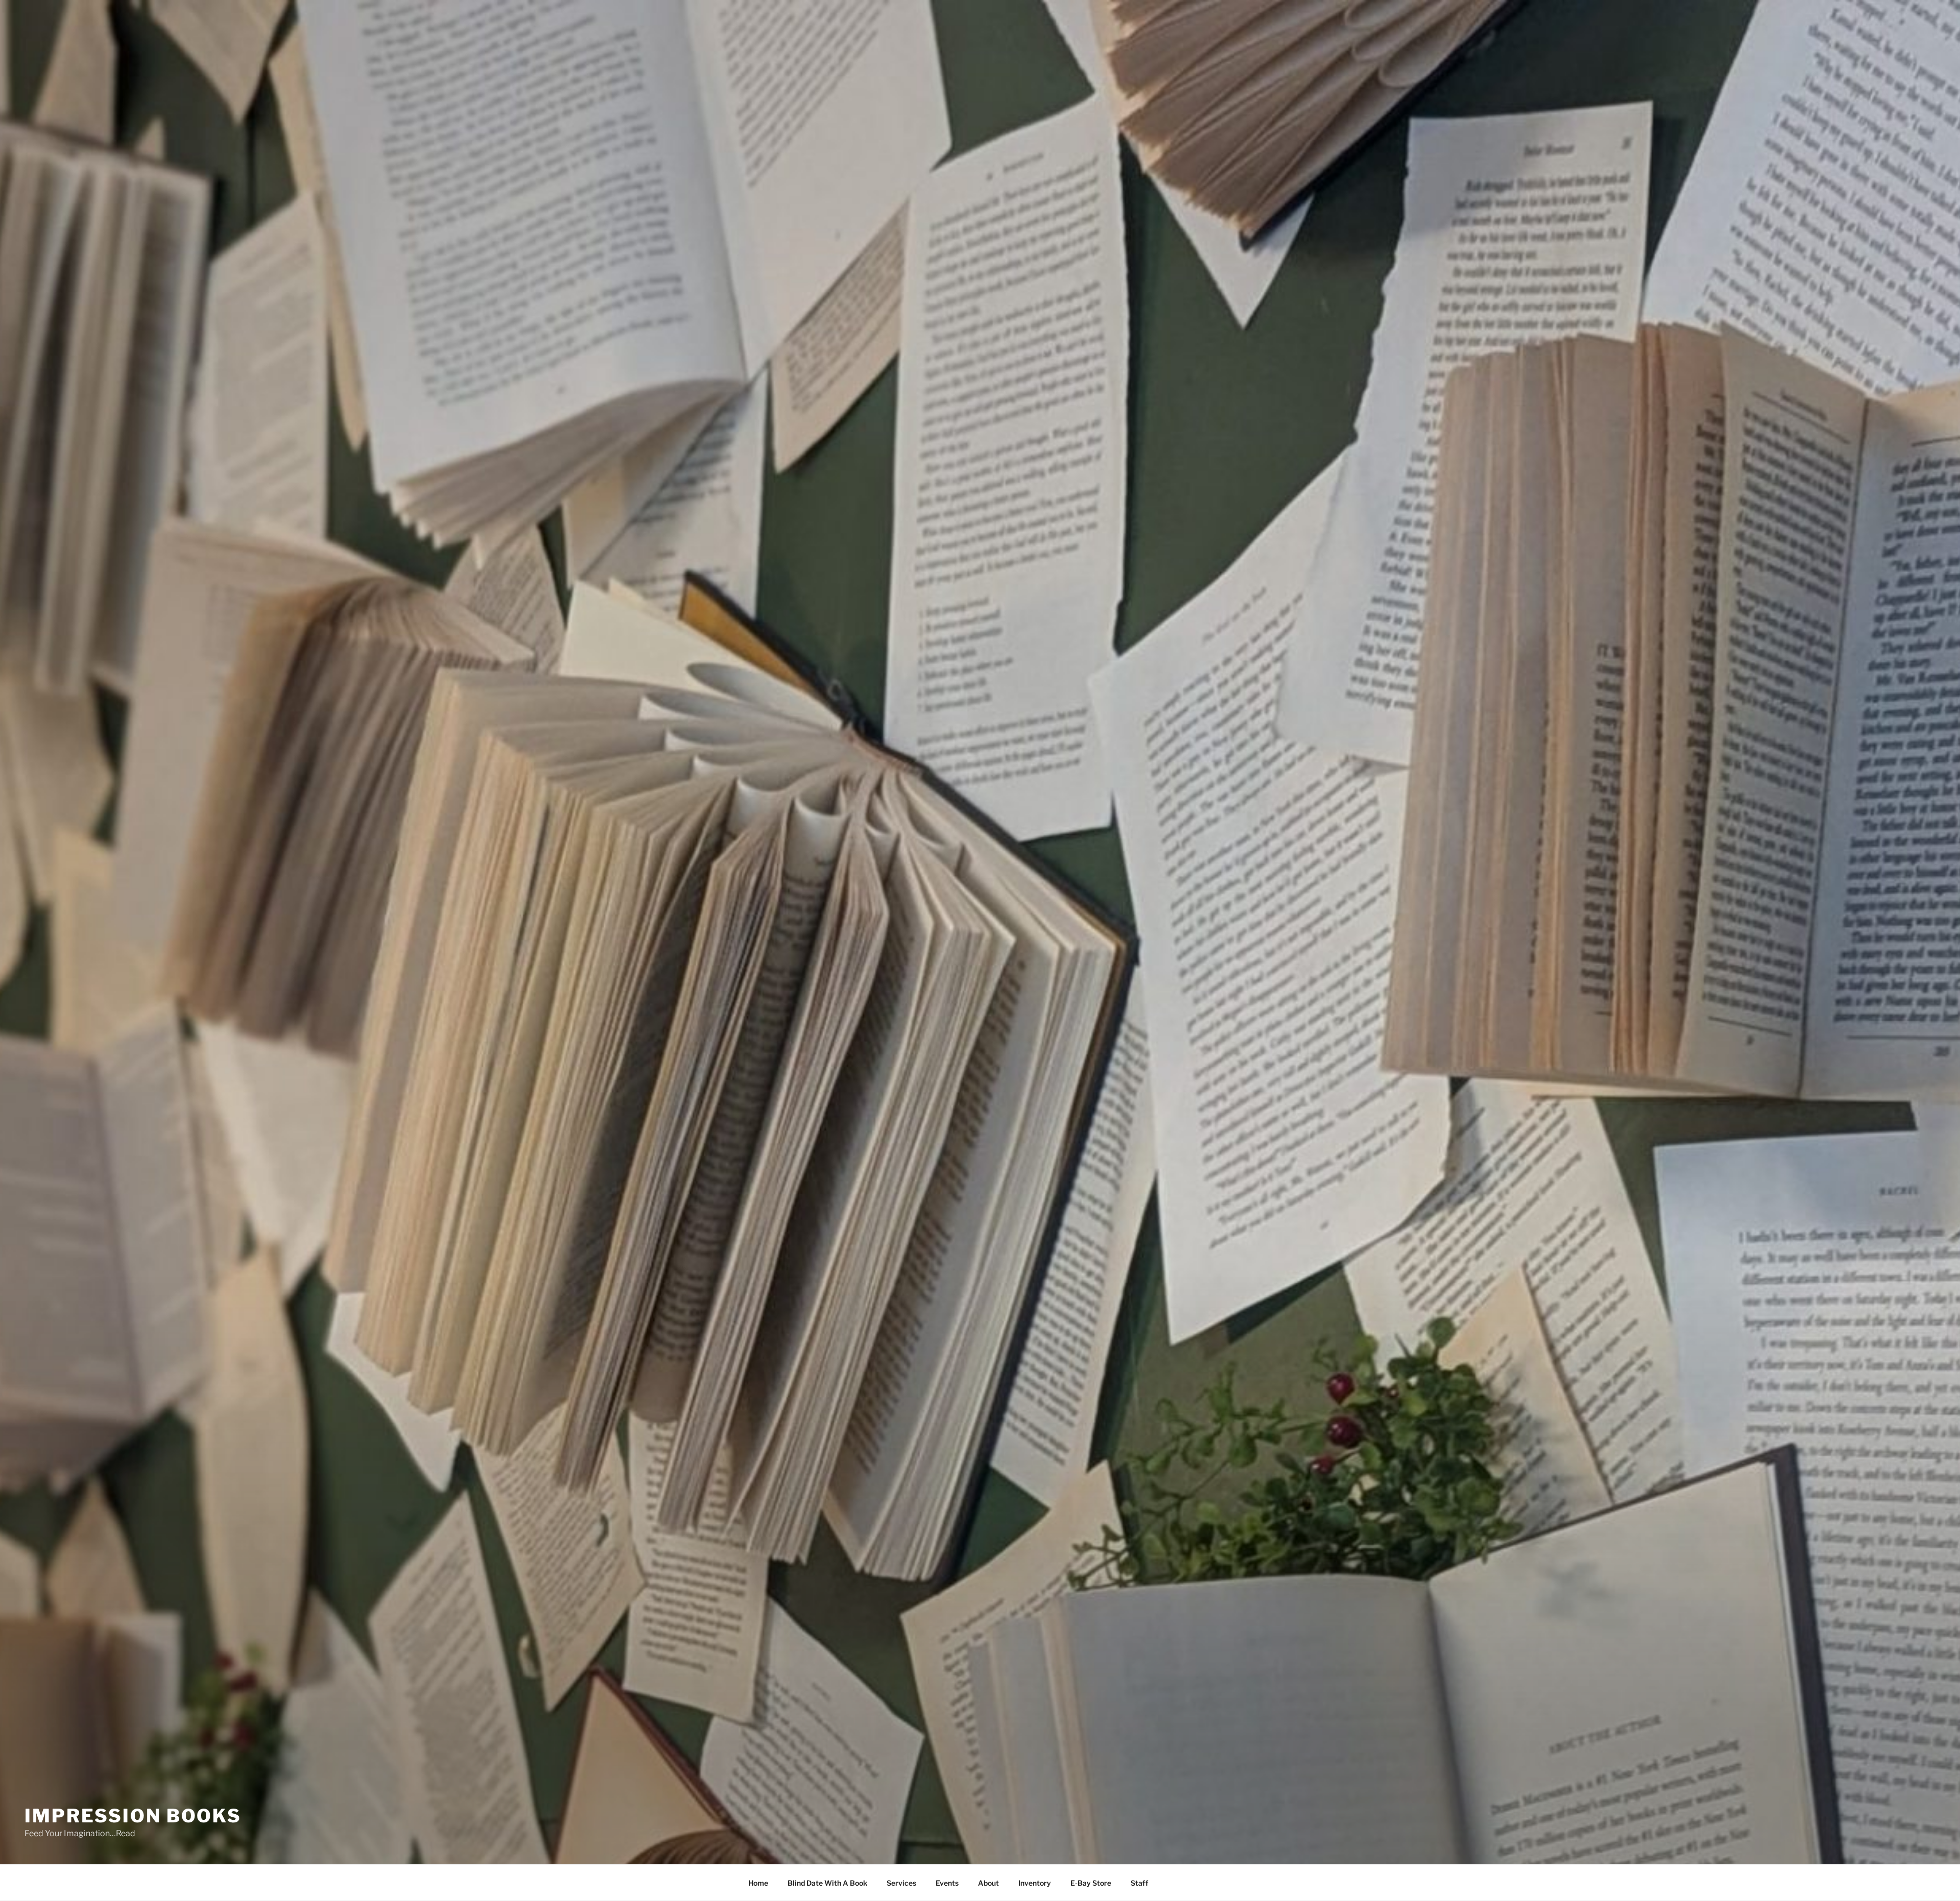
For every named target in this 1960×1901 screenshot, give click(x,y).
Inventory (1035, 1883)
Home (758, 1883)
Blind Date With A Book (827, 1883)
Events (947, 1883)
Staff (1140, 1883)
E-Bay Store (1091, 1883)
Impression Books (133, 1816)
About (988, 1883)
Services (901, 1883)
